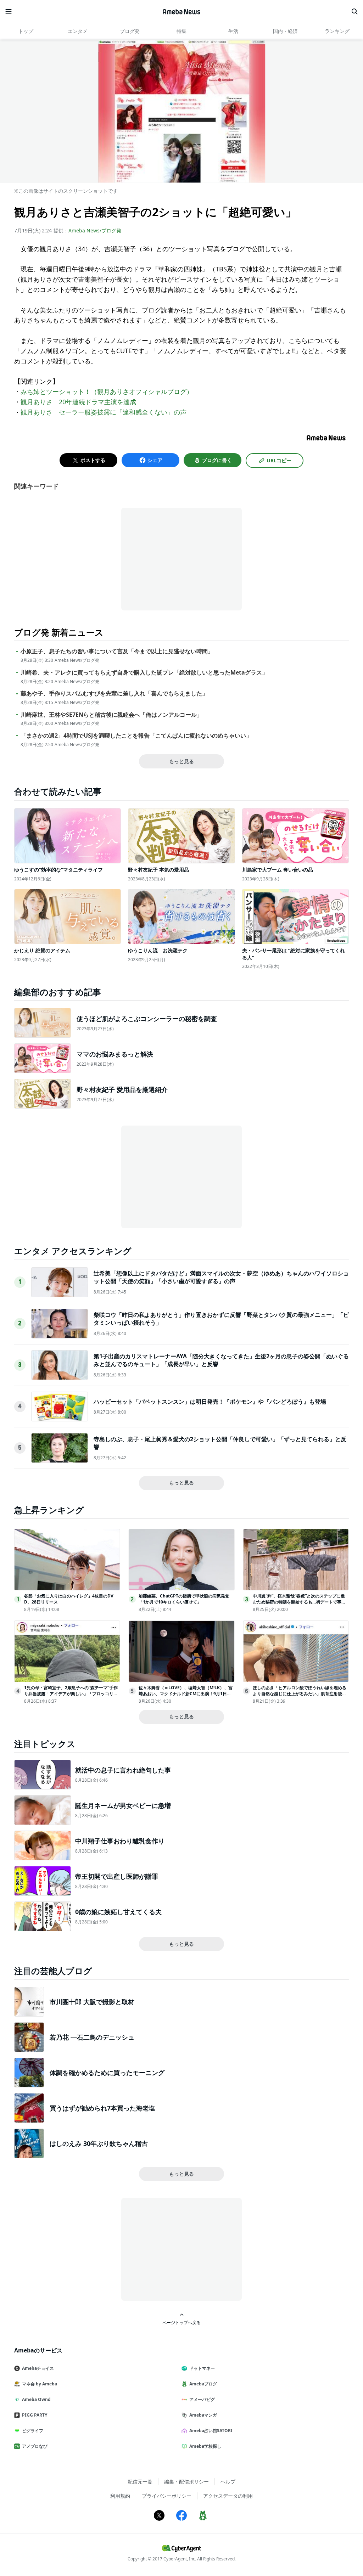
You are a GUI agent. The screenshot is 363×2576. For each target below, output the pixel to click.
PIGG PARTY (35, 2415)
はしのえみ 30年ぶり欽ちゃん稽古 (99, 2143)
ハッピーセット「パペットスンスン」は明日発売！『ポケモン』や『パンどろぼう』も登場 (210, 1402)
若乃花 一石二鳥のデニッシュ (92, 2037)
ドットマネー (202, 2368)
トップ (26, 31)
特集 (181, 31)
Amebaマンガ (203, 2415)
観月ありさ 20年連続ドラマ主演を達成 (78, 402)
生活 (233, 31)
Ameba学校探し (205, 2446)
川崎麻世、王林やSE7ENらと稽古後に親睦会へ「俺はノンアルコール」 (111, 715)
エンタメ (78, 31)
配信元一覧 (140, 2482)
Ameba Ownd (36, 2399)
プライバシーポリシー (167, 2496)
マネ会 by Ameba (40, 2384)
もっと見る (181, 761)
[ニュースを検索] (354, 12)
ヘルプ (228, 2482)
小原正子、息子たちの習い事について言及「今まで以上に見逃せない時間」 (117, 651)
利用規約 (120, 2496)
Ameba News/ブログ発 (95, 230)
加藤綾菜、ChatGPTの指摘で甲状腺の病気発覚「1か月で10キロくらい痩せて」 (184, 1599)
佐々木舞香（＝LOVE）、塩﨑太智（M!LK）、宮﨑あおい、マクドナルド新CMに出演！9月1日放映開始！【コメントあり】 (186, 1694)
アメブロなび (35, 2446)
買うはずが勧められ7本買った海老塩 (102, 2108)
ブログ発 (130, 31)
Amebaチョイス (38, 2368)
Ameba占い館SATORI (211, 2431)
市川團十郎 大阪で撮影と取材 (92, 2002)
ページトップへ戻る (181, 2322)
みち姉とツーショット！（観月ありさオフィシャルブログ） (107, 391)
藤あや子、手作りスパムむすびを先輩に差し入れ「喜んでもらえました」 (114, 694)
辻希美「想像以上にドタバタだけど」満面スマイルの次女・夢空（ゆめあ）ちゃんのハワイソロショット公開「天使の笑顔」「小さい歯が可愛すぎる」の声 (221, 1277)
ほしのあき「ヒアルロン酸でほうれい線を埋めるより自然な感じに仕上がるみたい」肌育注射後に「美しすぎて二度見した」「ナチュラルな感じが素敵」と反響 (300, 1696)
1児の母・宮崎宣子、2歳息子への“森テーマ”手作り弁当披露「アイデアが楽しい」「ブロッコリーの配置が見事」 (71, 1694)
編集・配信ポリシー (186, 2482)
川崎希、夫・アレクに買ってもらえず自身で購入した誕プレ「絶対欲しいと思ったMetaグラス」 (144, 673)
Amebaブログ (203, 2384)
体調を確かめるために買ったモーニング (107, 2073)
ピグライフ (33, 2431)
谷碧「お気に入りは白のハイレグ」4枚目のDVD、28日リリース (69, 1599)
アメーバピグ (202, 2399)
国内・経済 (285, 31)
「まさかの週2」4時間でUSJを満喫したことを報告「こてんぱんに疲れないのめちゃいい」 (136, 736)
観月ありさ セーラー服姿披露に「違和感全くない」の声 (104, 412)
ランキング (337, 31)
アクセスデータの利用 (228, 2496)
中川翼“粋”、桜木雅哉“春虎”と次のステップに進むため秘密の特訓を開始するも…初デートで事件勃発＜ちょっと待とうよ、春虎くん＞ (299, 1602)
